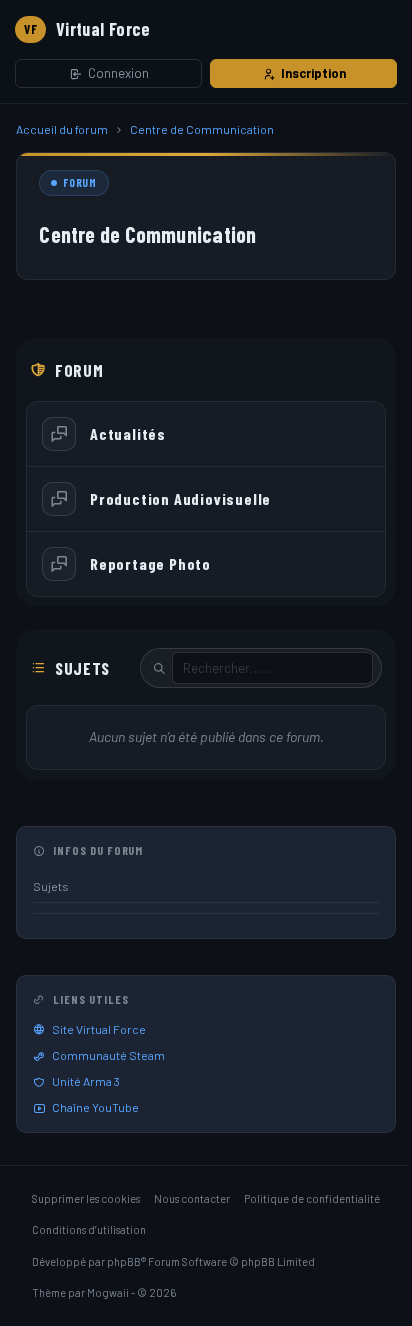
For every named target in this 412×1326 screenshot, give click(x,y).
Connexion (118, 73)
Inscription (313, 73)
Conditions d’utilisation (89, 1229)
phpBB (124, 1261)
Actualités (128, 433)
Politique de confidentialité (312, 1198)
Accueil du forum (62, 129)
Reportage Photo (150, 563)
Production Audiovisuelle (180, 498)
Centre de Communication (202, 129)
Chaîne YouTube (95, 1107)
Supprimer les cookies (86, 1198)
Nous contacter (192, 1198)
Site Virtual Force (99, 1029)
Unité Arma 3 (86, 1081)
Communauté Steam (108, 1055)
